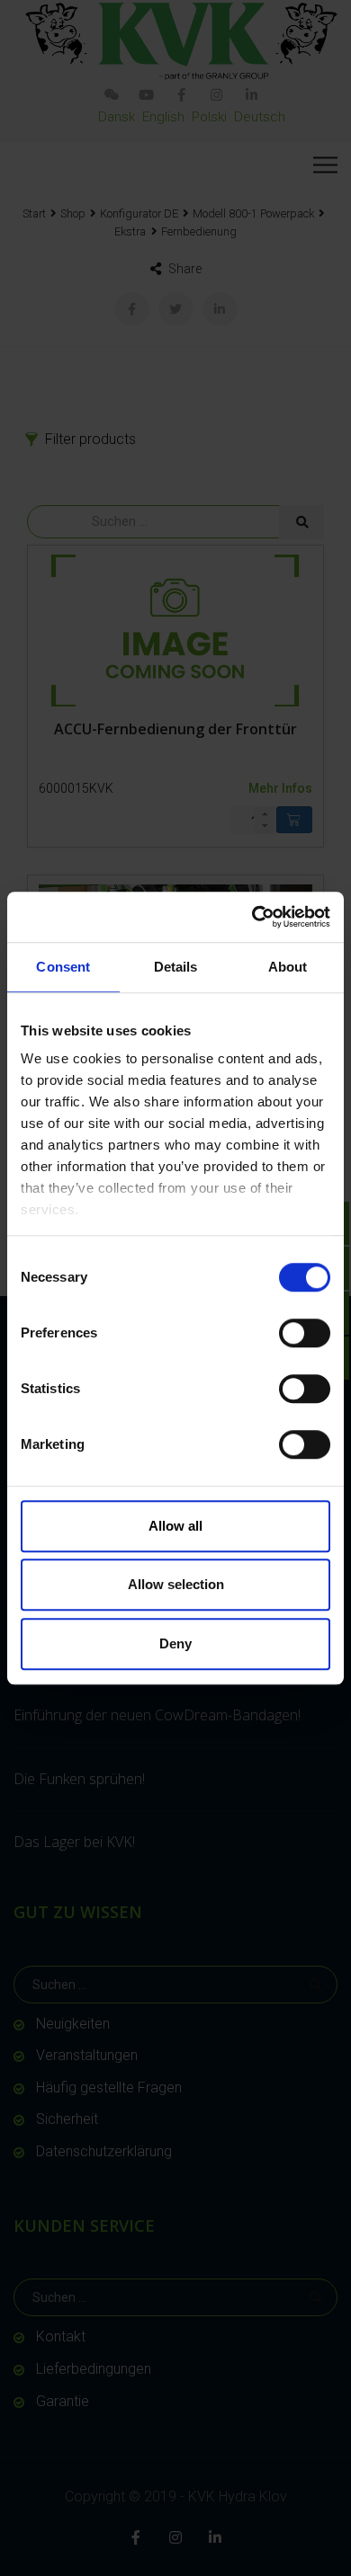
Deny (175, 1643)
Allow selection (176, 1584)
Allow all (175, 1526)
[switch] (305, 1333)
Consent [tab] (63, 967)
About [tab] (288, 967)
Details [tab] (176, 967)
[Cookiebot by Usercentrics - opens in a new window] (252, 917)
